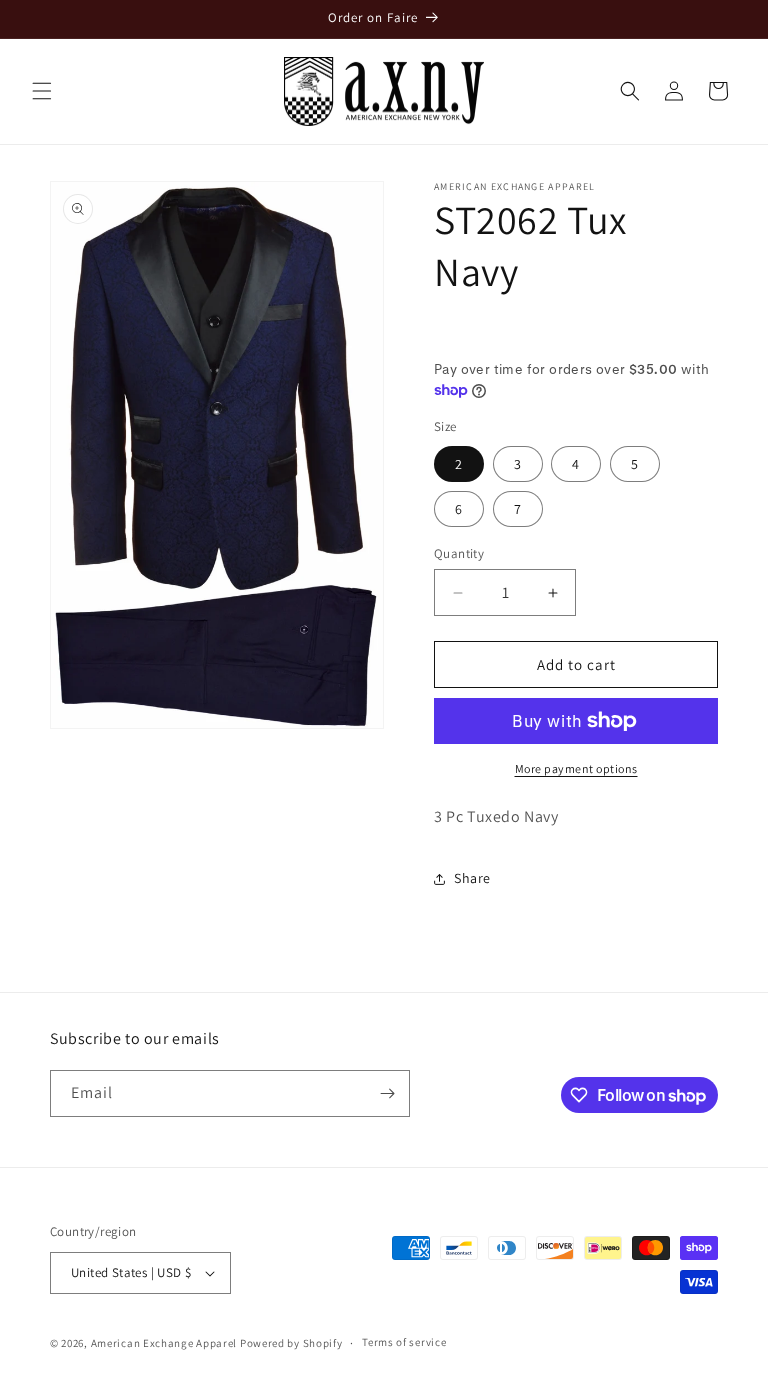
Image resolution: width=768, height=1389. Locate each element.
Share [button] (472, 878)
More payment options (576, 768)
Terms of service (404, 1342)
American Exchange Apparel (164, 1343)
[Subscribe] (387, 1093)
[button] (42, 91)
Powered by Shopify (291, 1343)
